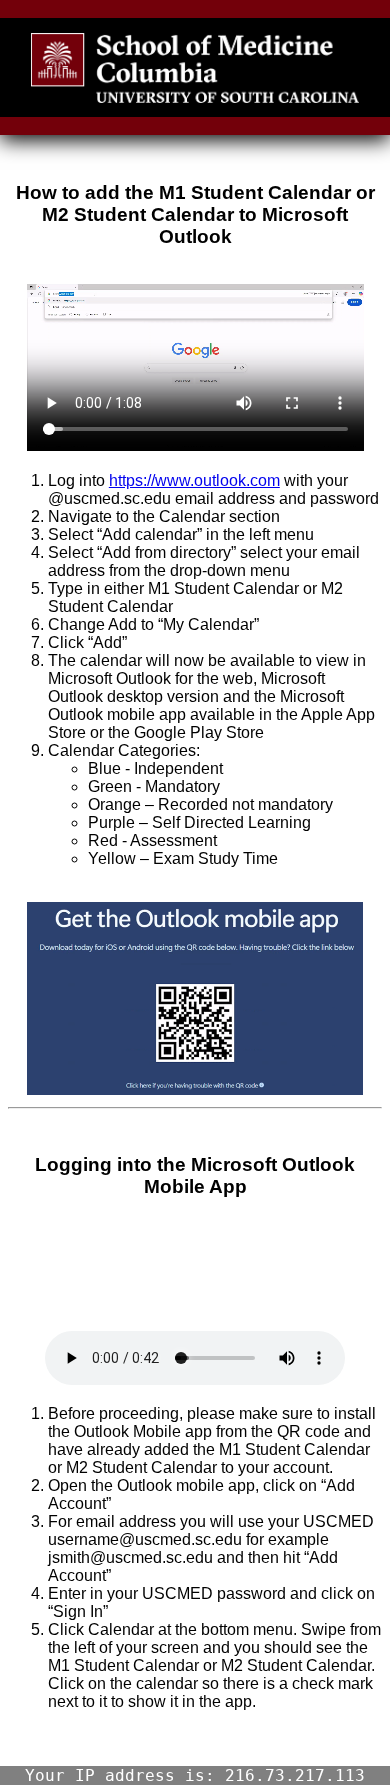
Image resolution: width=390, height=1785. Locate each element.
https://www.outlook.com (194, 480)
